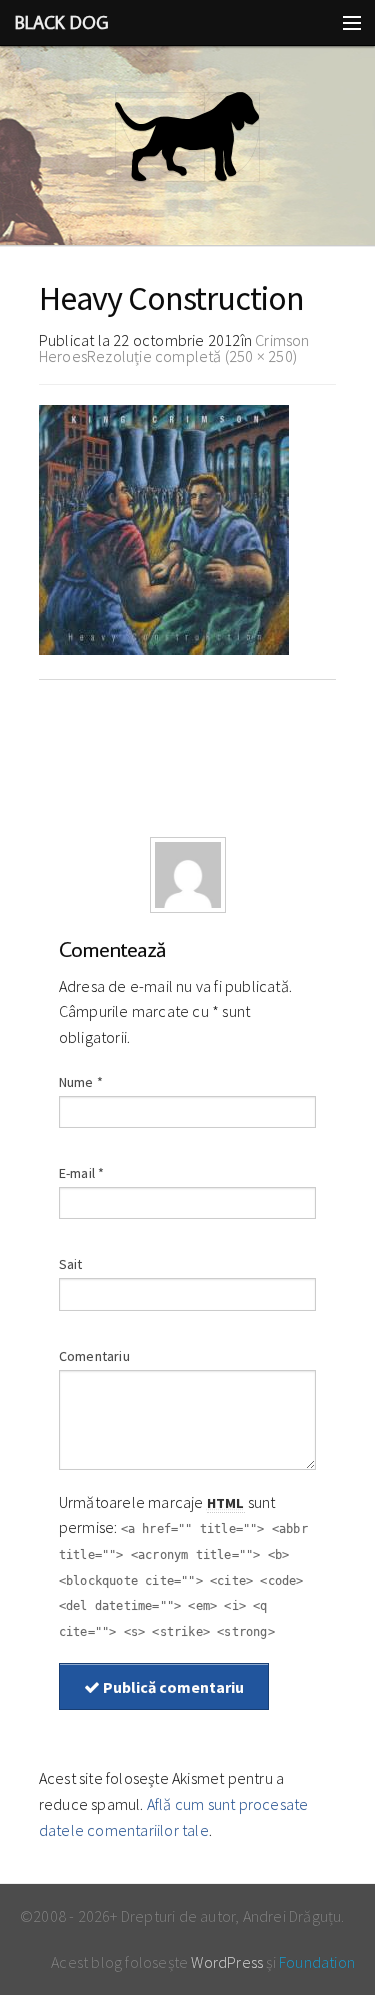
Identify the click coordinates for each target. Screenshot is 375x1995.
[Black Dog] (187, 146)
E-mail (82, 1173)
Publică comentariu (172, 1687)
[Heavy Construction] (164, 528)
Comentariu (94, 1356)
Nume (81, 1082)
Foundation (317, 1962)
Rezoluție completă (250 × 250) (192, 356)
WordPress (227, 1962)
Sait (71, 1264)
